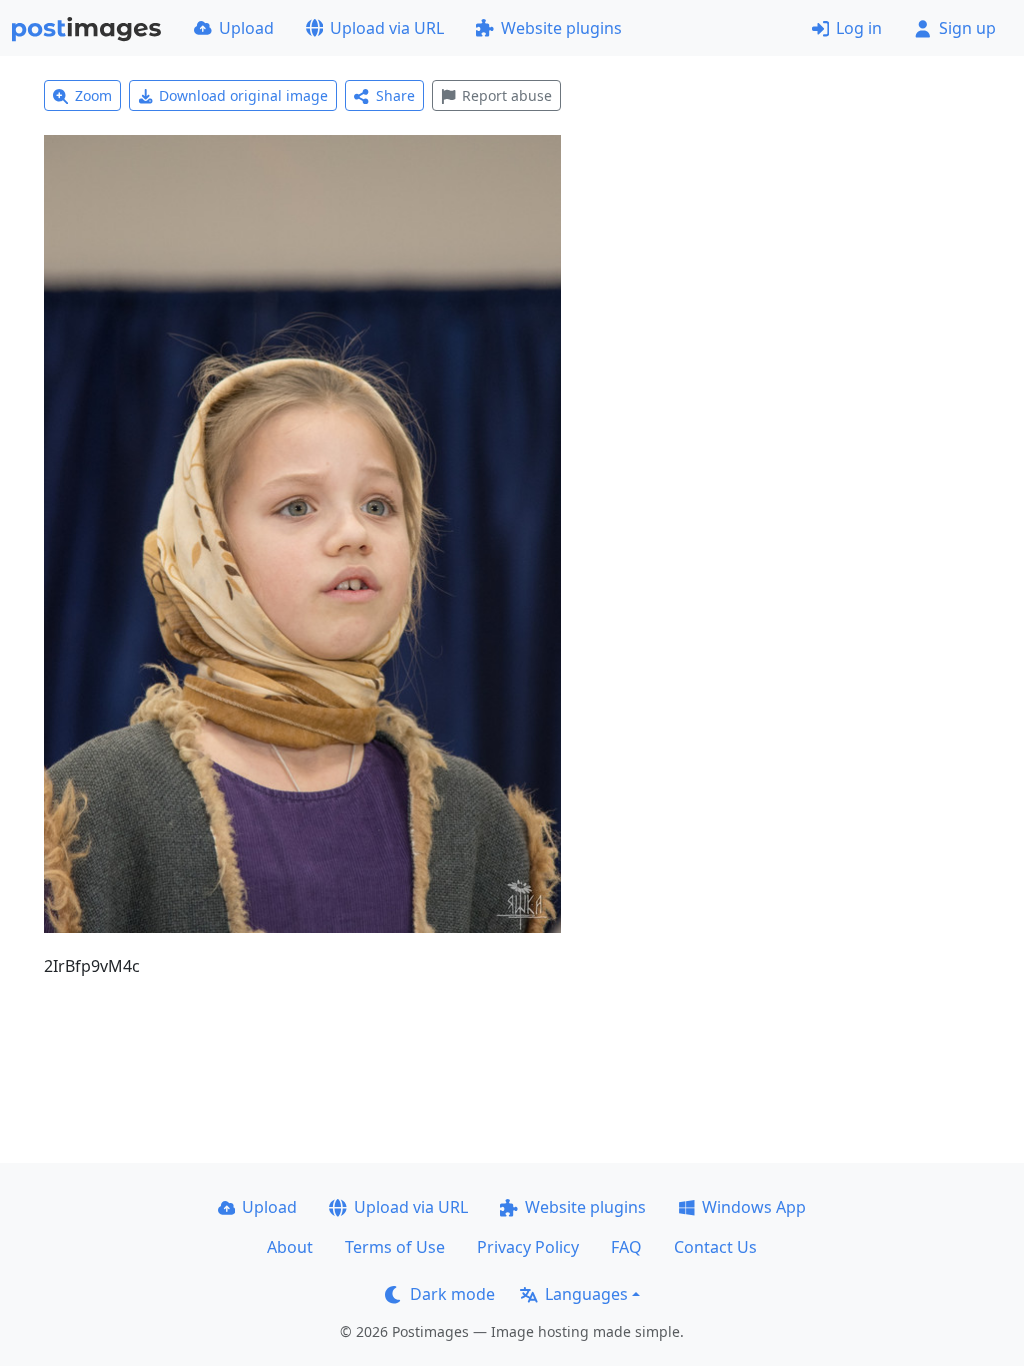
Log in (859, 28)
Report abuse (507, 95)
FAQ (626, 1247)
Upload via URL (387, 28)
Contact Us (715, 1247)
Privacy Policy (528, 1247)
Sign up (967, 28)
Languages (586, 1294)
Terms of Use (395, 1247)
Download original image (243, 95)
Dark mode (452, 1294)
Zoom (93, 95)
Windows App (754, 1207)
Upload (246, 28)
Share (395, 95)
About (290, 1247)
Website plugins (561, 28)
